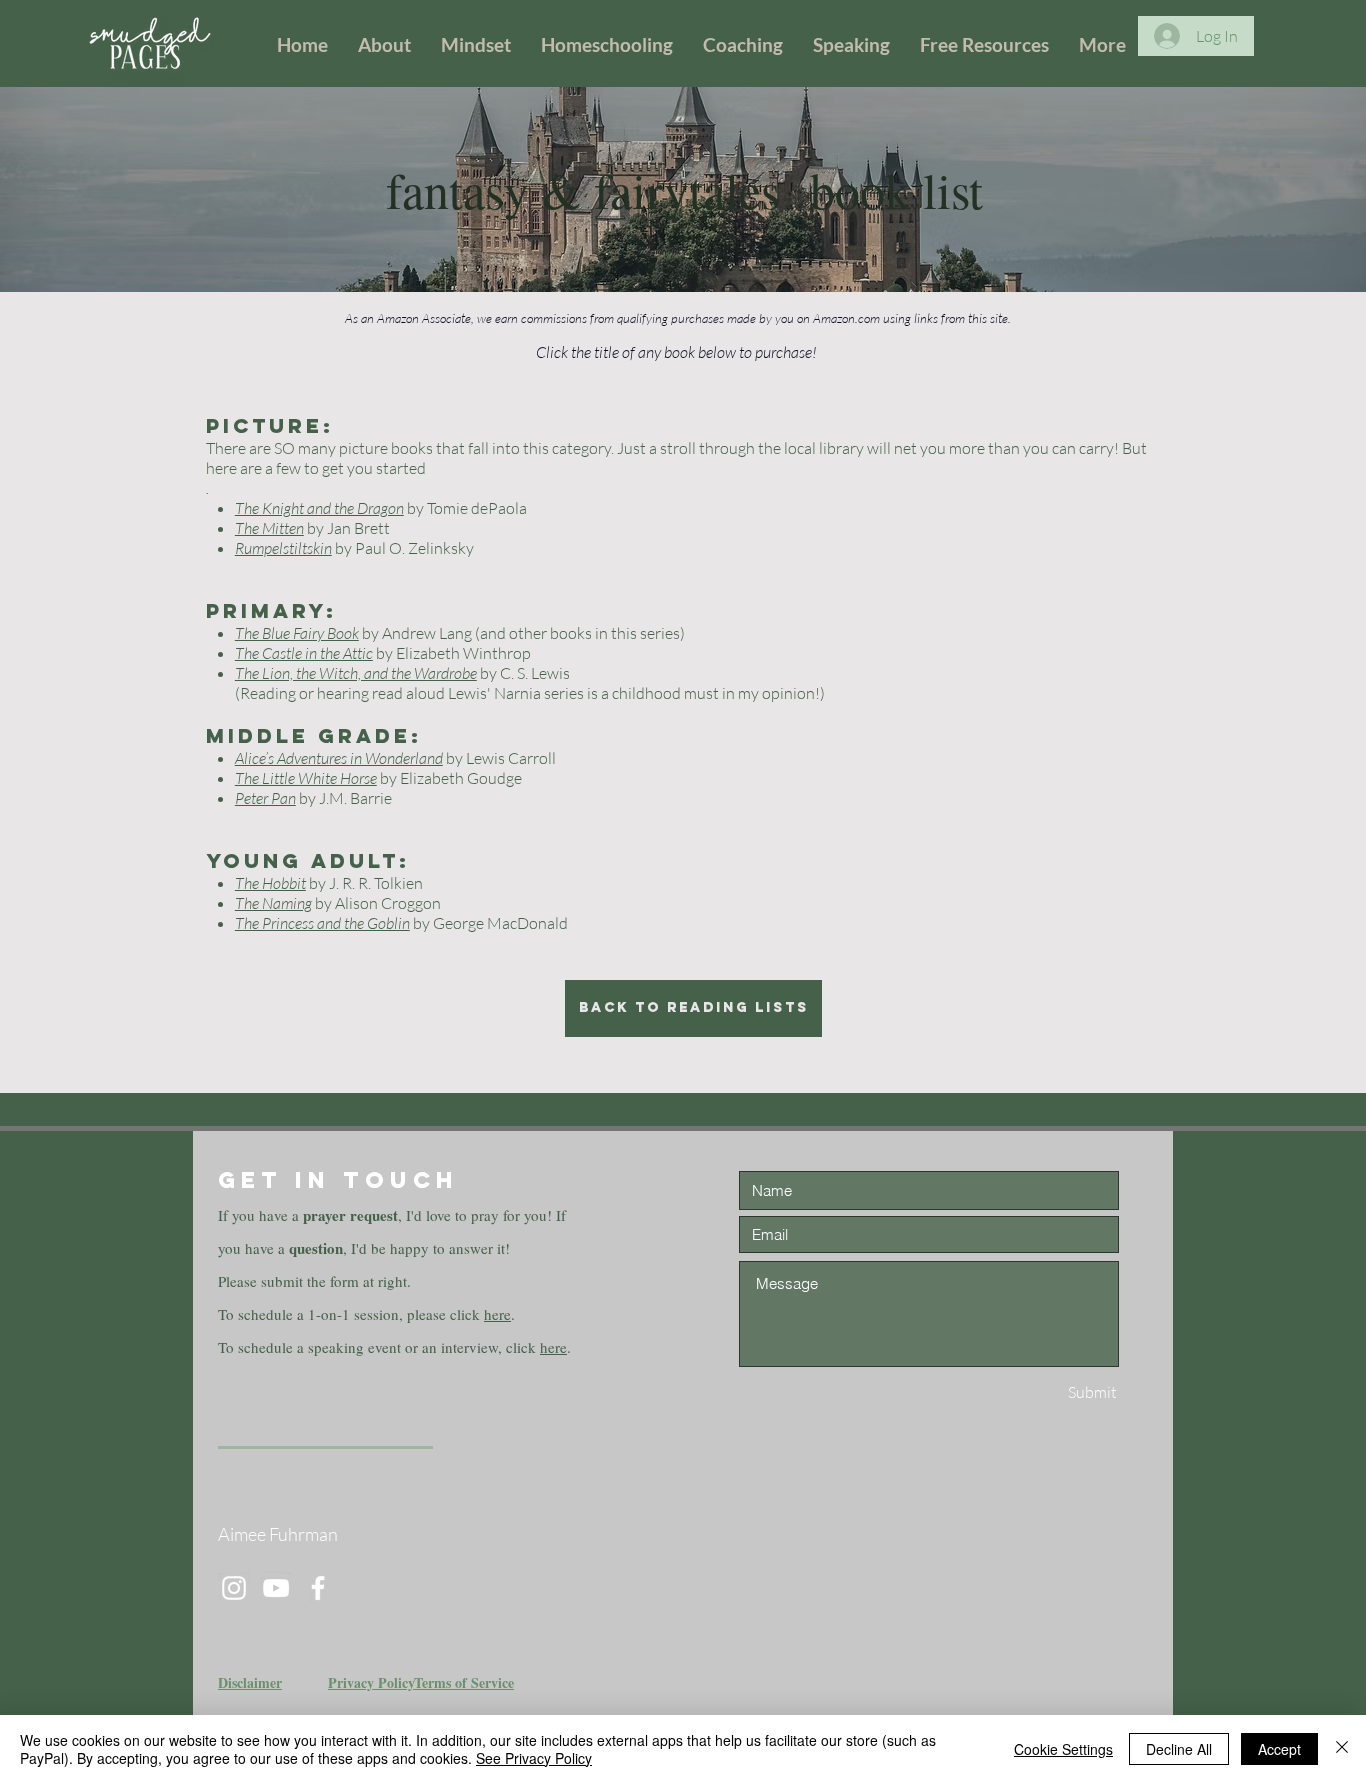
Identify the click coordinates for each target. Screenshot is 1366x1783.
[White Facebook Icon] (318, 1588)
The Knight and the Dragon (319, 508)
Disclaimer (250, 1682)
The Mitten (269, 528)
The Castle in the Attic (304, 653)
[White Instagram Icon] (234, 1588)
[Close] (1342, 1749)
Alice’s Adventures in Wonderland (339, 758)
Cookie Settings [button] (1063, 1749)
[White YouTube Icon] (276, 1588)
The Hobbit (270, 883)
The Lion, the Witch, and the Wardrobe (356, 673)
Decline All (1179, 1749)
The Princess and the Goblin (322, 923)
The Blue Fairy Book (297, 633)
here (497, 1314)
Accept (1279, 1749)
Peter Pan (265, 798)
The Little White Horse (306, 778)
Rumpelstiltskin (283, 548)
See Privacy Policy (534, 1758)
